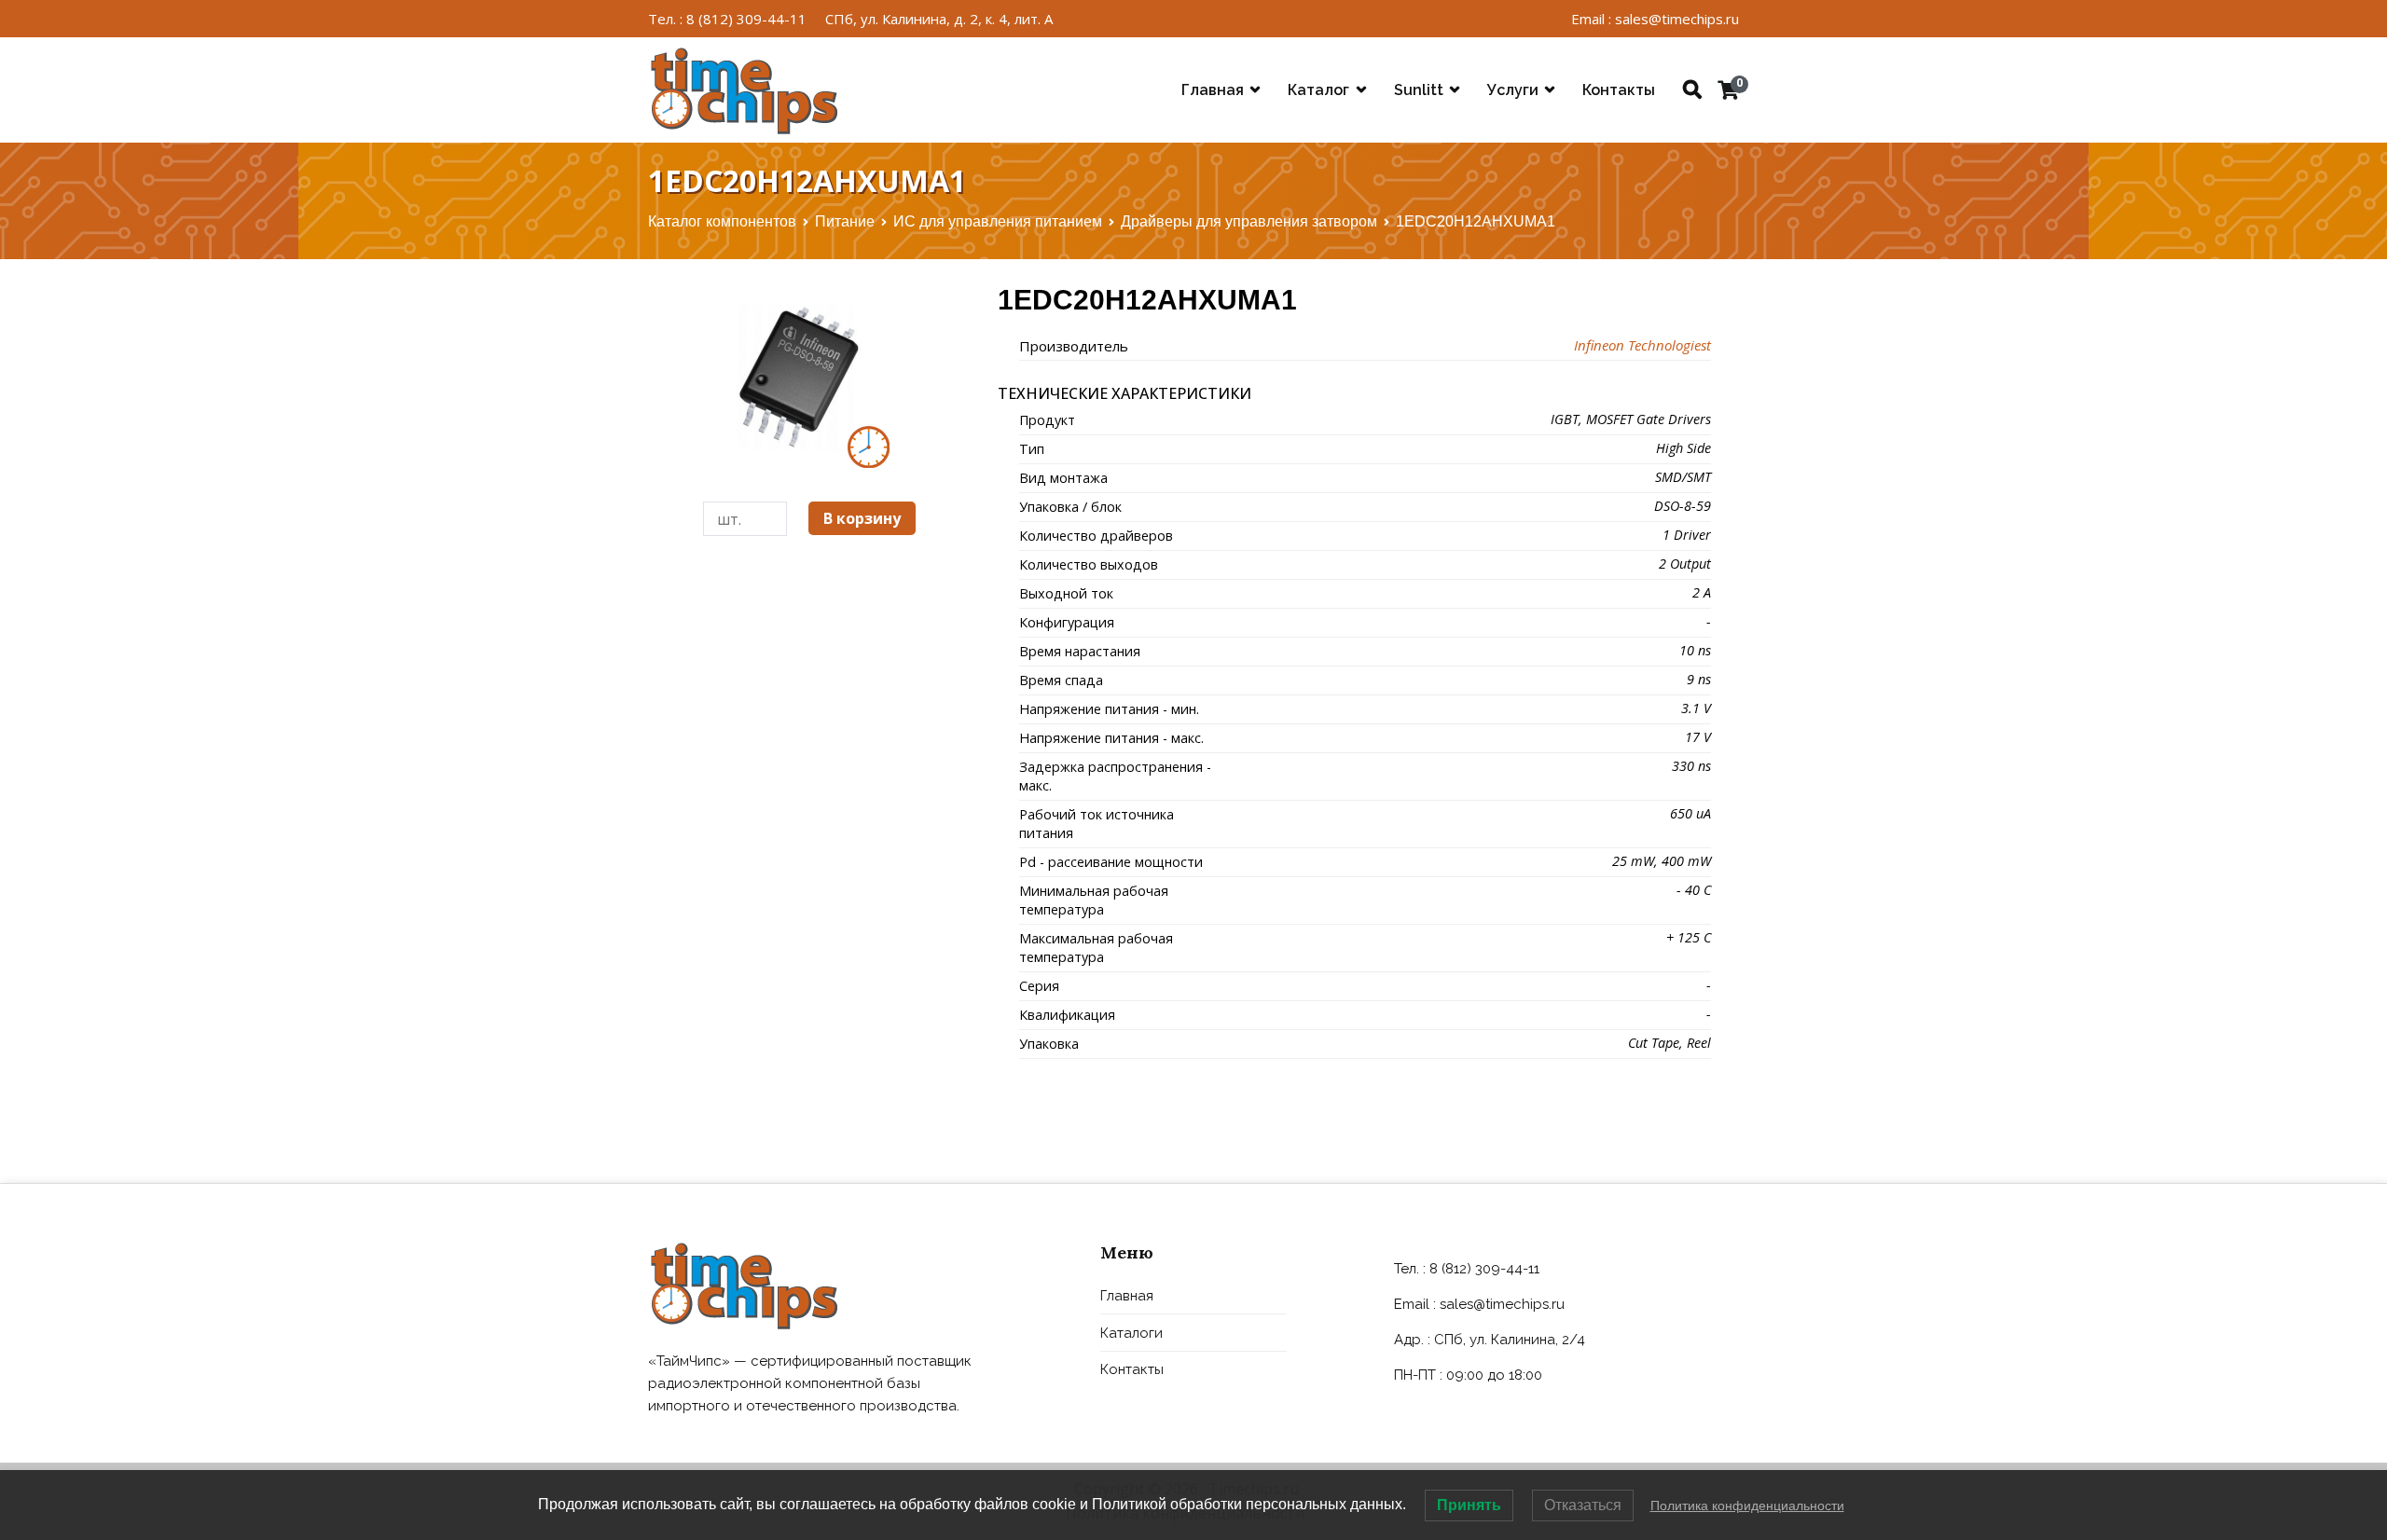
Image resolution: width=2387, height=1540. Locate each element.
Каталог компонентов (722, 221)
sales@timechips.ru (1502, 1304)
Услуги (1513, 90)
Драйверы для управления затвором (1249, 221)
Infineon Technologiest (1642, 345)
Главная (1213, 90)
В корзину (862, 518)
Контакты (1619, 90)
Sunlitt (1419, 90)
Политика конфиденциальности (1747, 1506)
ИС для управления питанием (998, 221)
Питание (845, 221)
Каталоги (1131, 1333)
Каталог (1318, 90)
